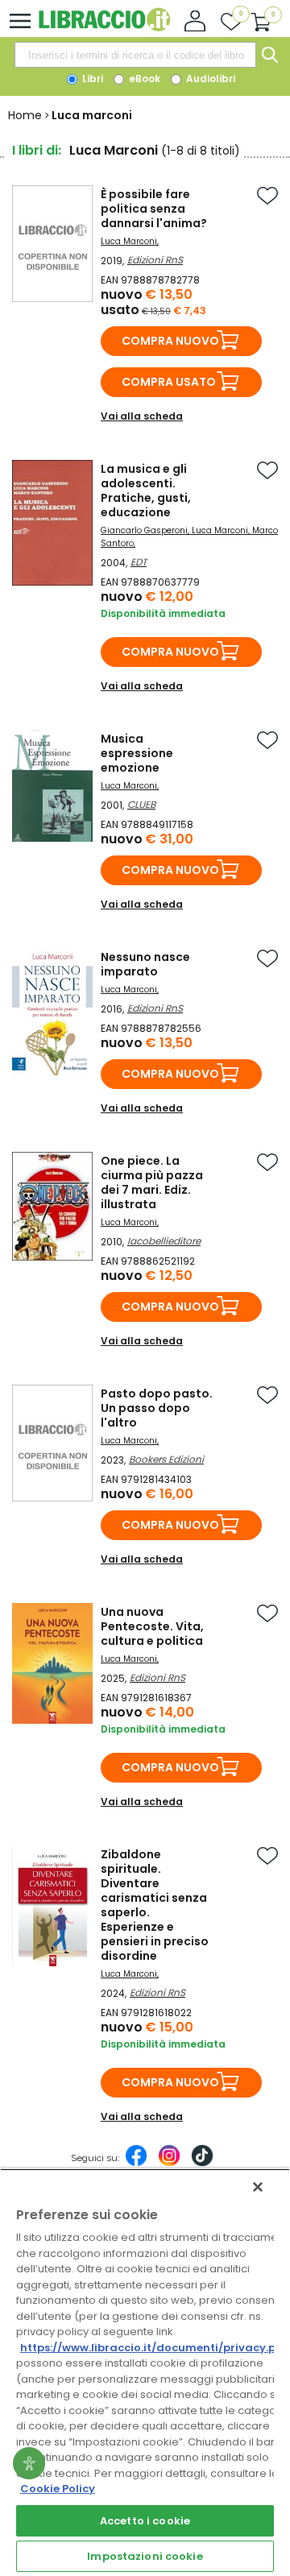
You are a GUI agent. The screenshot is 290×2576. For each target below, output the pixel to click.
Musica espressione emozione (137, 753)
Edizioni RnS (155, 260)
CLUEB (141, 804)
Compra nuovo (170, 341)
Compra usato (169, 382)
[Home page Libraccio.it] (104, 28)
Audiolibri (209, 79)
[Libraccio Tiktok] (202, 2164)
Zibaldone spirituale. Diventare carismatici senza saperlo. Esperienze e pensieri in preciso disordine (155, 1905)
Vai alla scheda (142, 416)
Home (25, 115)
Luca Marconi (129, 241)
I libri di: (37, 150)
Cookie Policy (58, 2489)
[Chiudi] (258, 2187)
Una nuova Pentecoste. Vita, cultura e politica (152, 1626)
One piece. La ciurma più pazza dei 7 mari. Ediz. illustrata (152, 1182)
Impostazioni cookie (145, 2556)
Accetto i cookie (145, 2521)
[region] (145, 2372)
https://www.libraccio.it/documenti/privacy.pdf (154, 2348)
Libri (91, 79)
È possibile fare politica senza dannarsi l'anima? (154, 209)
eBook (143, 79)
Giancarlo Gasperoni (144, 530)
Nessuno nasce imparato (145, 964)
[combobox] (135, 55)
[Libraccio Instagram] (169, 2164)
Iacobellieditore (164, 1241)
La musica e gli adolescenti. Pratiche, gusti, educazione (146, 491)
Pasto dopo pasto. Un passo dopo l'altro (157, 1408)
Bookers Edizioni (166, 1459)
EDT (139, 562)
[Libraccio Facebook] (136, 2164)
